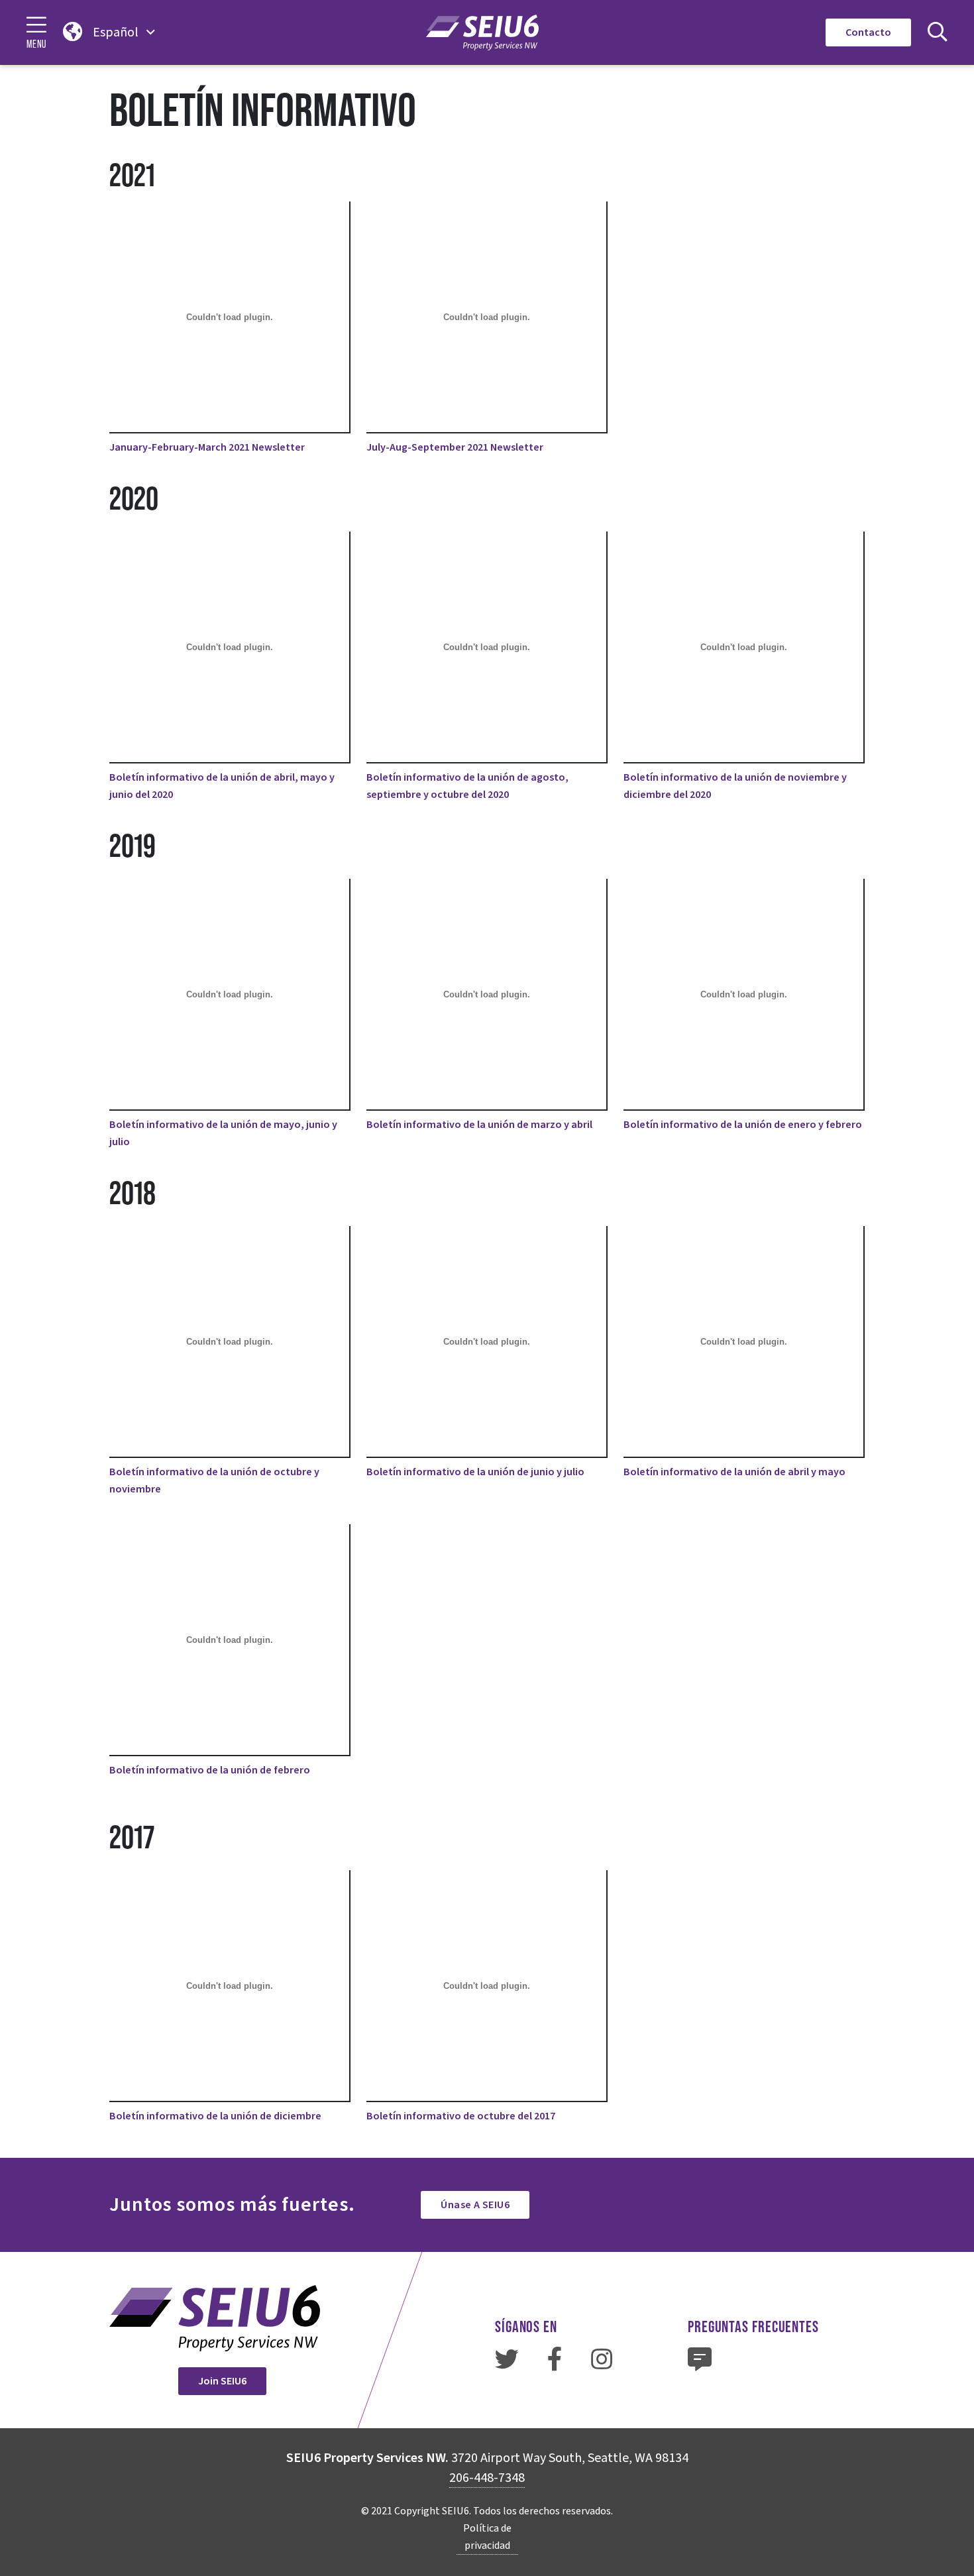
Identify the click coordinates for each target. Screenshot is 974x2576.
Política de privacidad (487, 2537)
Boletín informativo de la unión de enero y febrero (743, 1125)
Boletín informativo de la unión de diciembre (215, 2116)
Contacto (868, 32)
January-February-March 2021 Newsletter (207, 447)
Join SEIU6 (222, 2381)
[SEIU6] (482, 32)
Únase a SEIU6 (475, 2205)
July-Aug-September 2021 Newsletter (455, 447)
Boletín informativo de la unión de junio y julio (475, 1472)
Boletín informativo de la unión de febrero (210, 1770)
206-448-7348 (487, 2478)
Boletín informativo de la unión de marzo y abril (479, 1125)
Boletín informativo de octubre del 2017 (461, 2116)
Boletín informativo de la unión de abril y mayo (734, 1472)
